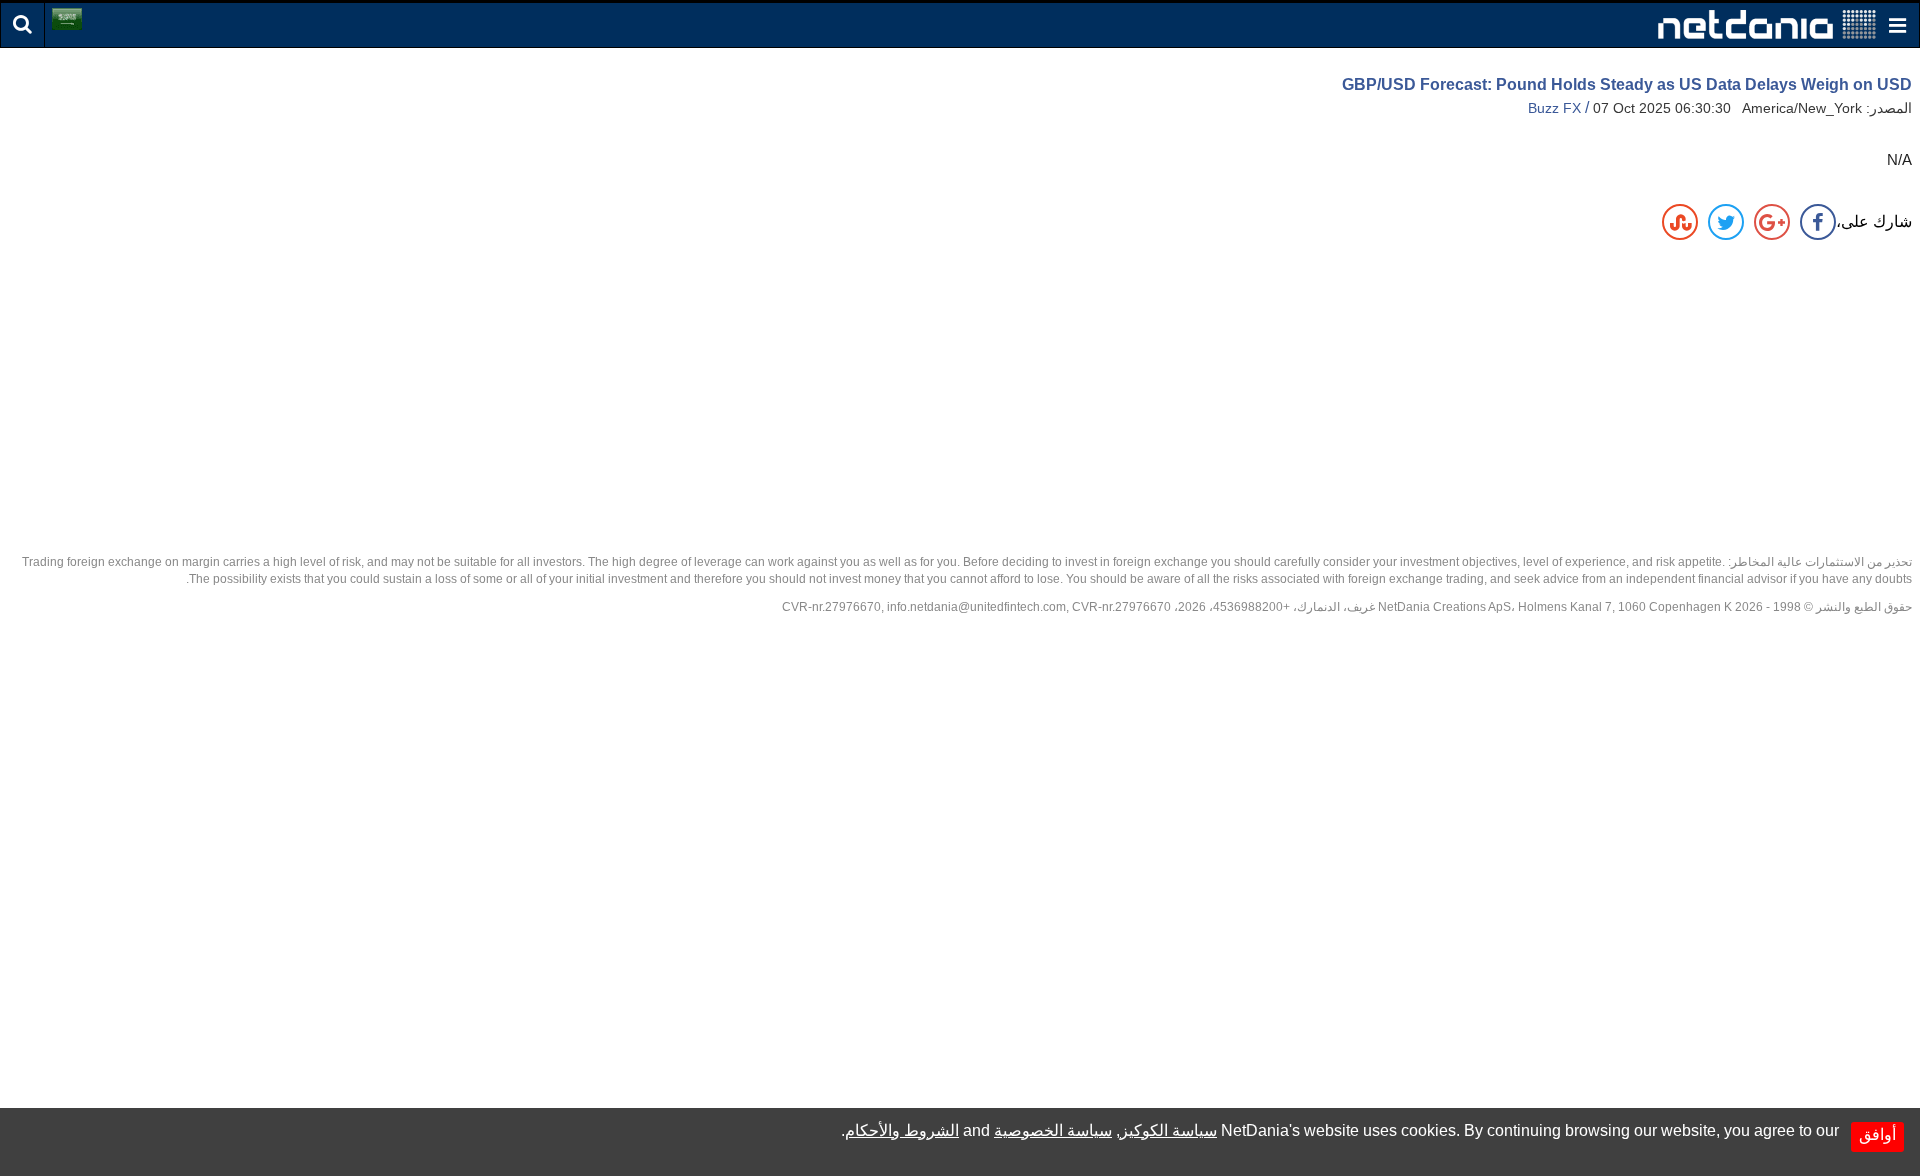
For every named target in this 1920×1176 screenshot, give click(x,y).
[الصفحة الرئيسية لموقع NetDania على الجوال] (1767, 23)
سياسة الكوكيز (1168, 1130)
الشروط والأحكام (902, 1130)
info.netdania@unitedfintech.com (976, 607)
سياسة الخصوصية (1053, 1130)
